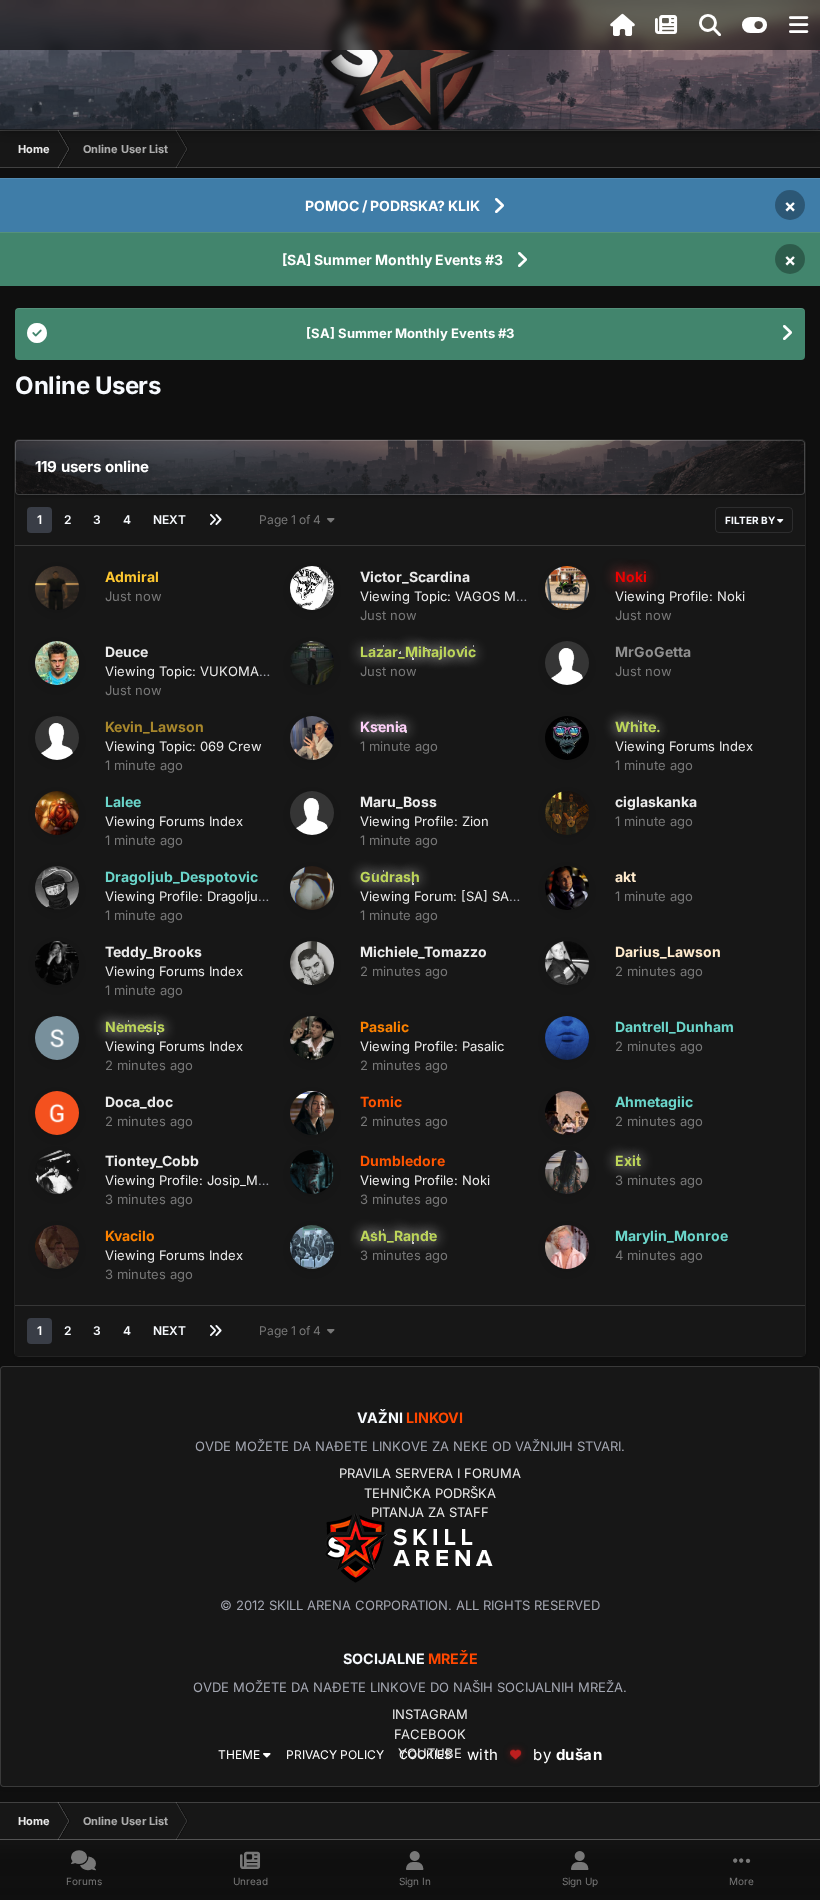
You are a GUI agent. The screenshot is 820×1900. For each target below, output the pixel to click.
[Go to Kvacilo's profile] (57, 1247)
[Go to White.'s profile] (567, 738)
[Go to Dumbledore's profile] (312, 1172)
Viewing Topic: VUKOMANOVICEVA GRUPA (239, 671)
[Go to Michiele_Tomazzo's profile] (312, 963)
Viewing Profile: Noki (680, 596)
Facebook (430, 1734)
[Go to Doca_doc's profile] (57, 1113)
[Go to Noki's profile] (567, 588)
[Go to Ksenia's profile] (312, 738)
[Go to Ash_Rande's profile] (312, 1247)
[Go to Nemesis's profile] (57, 1038)
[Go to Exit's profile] (567, 1172)
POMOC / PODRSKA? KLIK (392, 205)
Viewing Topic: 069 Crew (183, 746)
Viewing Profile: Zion (424, 821)
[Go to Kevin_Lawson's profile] (57, 738)
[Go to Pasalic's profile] (312, 1038)
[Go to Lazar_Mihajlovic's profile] (312, 663)
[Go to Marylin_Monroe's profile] (567, 1247)
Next (169, 519)
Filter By (751, 520)
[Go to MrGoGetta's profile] (567, 663)
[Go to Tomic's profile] (312, 1113)
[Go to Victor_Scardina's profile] (312, 588)
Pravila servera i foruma (430, 1473)
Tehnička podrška (430, 1493)
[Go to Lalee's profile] (57, 813)
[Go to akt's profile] (567, 888)
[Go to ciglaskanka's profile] (567, 813)
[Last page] (215, 520)
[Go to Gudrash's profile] (312, 888)
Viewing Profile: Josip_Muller (195, 1180)
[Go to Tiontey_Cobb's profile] (57, 1172)
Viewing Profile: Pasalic (432, 1046)
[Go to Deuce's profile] (57, 663)
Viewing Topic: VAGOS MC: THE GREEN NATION (510, 596)
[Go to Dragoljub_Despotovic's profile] (57, 888)
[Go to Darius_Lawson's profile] (567, 963)
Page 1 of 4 (293, 519)
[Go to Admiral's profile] (57, 588)
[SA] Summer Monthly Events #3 (392, 259)
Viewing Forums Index (684, 746)
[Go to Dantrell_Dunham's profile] (567, 1038)
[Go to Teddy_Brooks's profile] (57, 963)
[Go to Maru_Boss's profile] (312, 813)
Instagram (430, 1714)
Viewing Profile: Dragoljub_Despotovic (223, 896)
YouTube (430, 1753)
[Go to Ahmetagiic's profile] (567, 1113)
